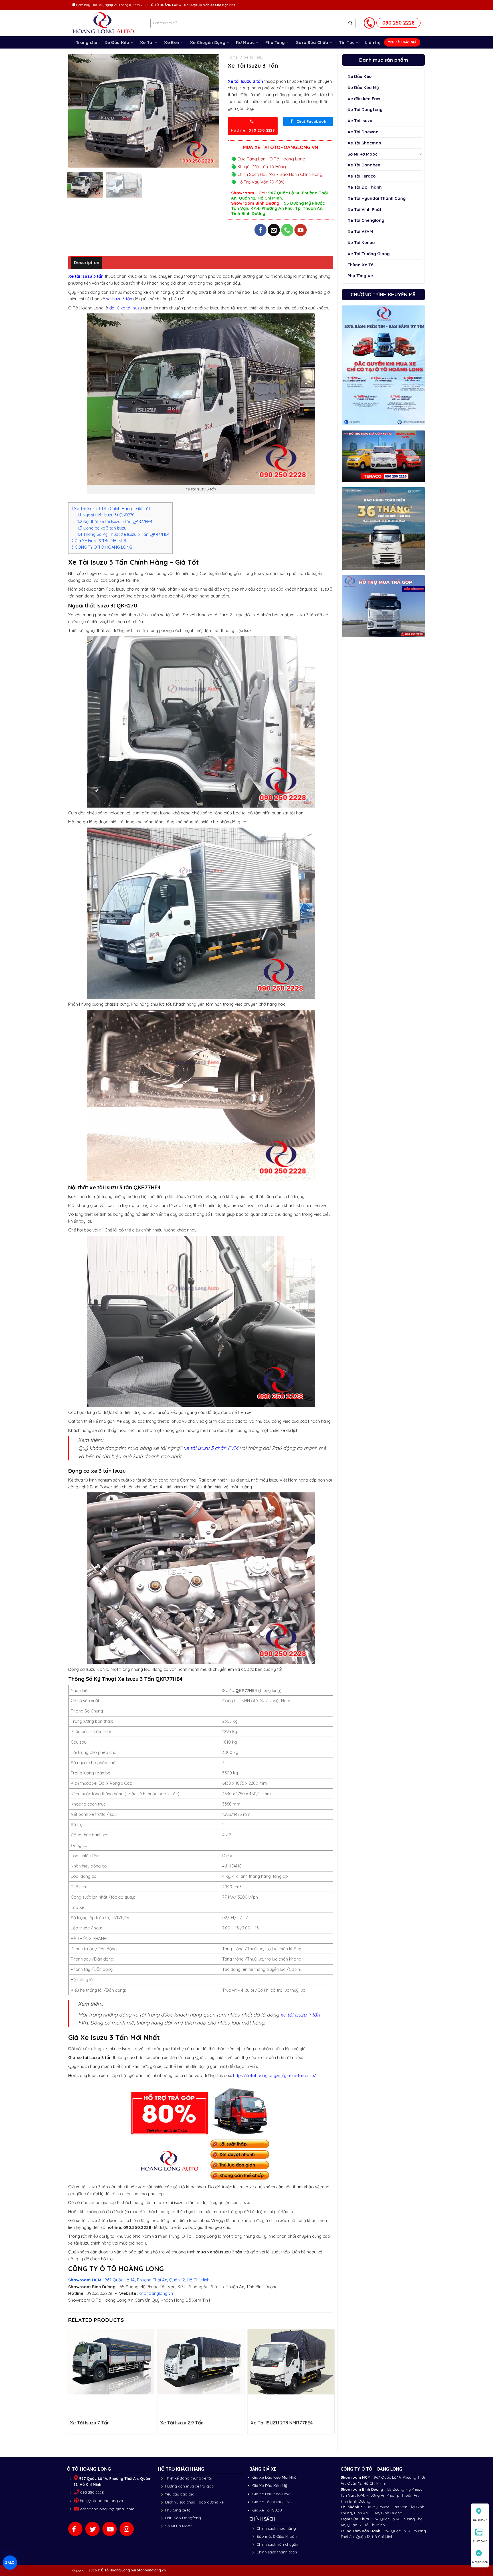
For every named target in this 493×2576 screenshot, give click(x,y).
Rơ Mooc (245, 42)
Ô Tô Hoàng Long (115, 2570)
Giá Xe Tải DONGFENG (272, 2502)
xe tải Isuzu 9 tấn (300, 2014)
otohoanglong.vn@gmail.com (107, 2509)
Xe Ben (172, 42)
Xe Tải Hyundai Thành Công (377, 198)
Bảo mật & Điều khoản (277, 2536)
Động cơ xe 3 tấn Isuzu (102, 528)
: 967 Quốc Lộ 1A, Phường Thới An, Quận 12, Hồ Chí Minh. (139, 2280)
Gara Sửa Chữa (312, 42)
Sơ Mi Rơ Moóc (362, 154)
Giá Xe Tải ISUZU (267, 2510)
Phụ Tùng (275, 42)
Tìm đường (480, 2520)
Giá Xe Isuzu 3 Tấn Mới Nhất (99, 541)
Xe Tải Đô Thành (365, 187)
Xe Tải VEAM (360, 231)
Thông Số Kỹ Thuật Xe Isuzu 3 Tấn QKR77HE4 (123, 534)
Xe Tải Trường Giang (369, 254)
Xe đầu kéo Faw (364, 99)
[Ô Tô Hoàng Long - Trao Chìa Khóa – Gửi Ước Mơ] (107, 23)
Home (233, 57)
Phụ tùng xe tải (178, 2510)
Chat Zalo (480, 2541)
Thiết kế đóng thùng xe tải (188, 2478)
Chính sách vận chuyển (277, 2544)
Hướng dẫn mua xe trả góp (189, 2486)
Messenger (480, 2562)
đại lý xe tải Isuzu (126, 308)
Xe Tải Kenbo (361, 242)
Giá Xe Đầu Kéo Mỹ (270, 2486)
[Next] (209, 111)
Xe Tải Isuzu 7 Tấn (90, 2423)
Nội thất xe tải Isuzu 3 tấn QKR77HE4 (115, 522)
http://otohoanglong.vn (101, 2501)
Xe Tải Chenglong (366, 220)
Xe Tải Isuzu (360, 121)
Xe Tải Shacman (364, 143)
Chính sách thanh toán (277, 2552)
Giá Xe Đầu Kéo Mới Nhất (275, 2477)
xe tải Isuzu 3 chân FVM (211, 1448)
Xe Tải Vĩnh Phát (364, 209)
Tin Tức (347, 42)
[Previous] (78, 111)
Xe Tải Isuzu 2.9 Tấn (182, 2423)
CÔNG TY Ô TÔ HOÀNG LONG (102, 547)
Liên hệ (373, 42)
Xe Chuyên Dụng (208, 42)
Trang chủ (87, 42)
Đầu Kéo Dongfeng (183, 2518)
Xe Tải (147, 42)
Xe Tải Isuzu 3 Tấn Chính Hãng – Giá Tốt (111, 509)
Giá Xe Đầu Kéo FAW (271, 2494)
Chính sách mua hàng (276, 2528)
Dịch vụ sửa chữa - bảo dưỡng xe (194, 2502)
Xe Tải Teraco (362, 176)
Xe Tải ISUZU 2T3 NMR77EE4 (282, 2423)
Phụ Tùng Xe (360, 276)
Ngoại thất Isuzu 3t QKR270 (106, 515)
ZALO (10, 2562)
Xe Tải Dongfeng (365, 109)
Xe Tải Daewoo (363, 132)
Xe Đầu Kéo (117, 42)
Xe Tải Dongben (364, 165)
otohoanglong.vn (156, 2293)
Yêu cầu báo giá (180, 2494)
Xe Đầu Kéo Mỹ (363, 87)
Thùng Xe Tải (361, 265)
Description (87, 262)
